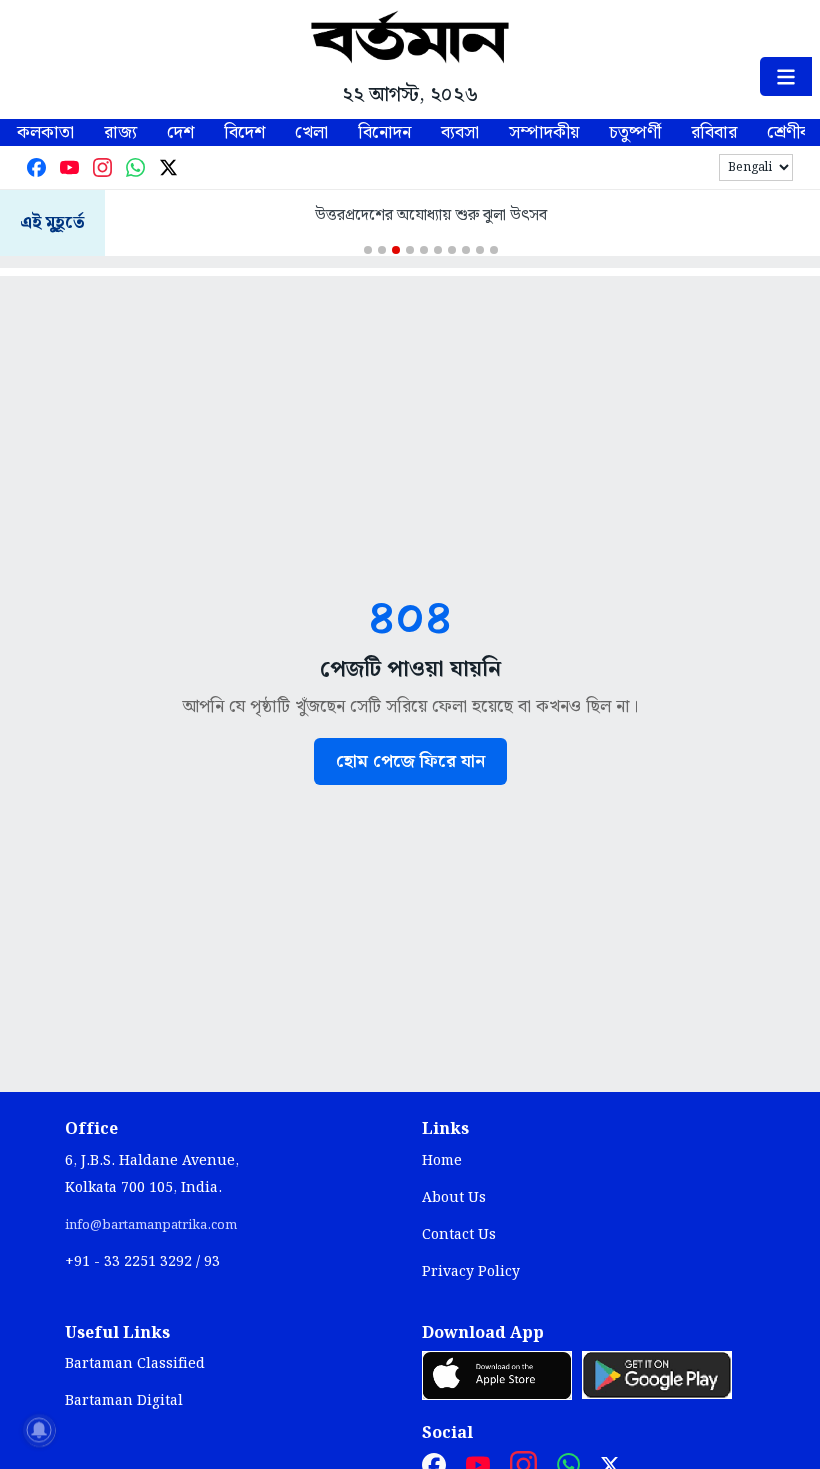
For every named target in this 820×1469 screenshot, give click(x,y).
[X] (168, 167)
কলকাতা (45, 132)
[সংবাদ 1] (368, 250)
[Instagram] (102, 167)
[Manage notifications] (39, 1430)
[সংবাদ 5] (424, 250)
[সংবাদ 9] (480, 250)
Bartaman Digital (124, 1401)
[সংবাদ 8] (466, 250)
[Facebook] (36, 167)
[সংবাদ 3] (396, 250)
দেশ (180, 132)
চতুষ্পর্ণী (635, 132)
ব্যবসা (460, 132)
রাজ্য (120, 132)
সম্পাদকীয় (544, 132)
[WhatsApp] (135, 167)
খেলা (311, 132)
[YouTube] (69, 167)
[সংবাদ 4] (410, 250)
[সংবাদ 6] (438, 250)
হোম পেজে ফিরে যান (410, 761)
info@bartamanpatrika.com (151, 1225)
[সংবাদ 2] (382, 250)
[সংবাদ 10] (494, 250)
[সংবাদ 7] (452, 250)
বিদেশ (244, 132)
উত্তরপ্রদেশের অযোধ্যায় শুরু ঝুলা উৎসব (431, 215)
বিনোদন (384, 132)
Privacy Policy (471, 1272)
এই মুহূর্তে (52, 223)
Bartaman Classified (135, 1364)
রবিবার (714, 132)
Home (442, 1161)
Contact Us (459, 1235)
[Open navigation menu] (786, 76)
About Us (454, 1198)
